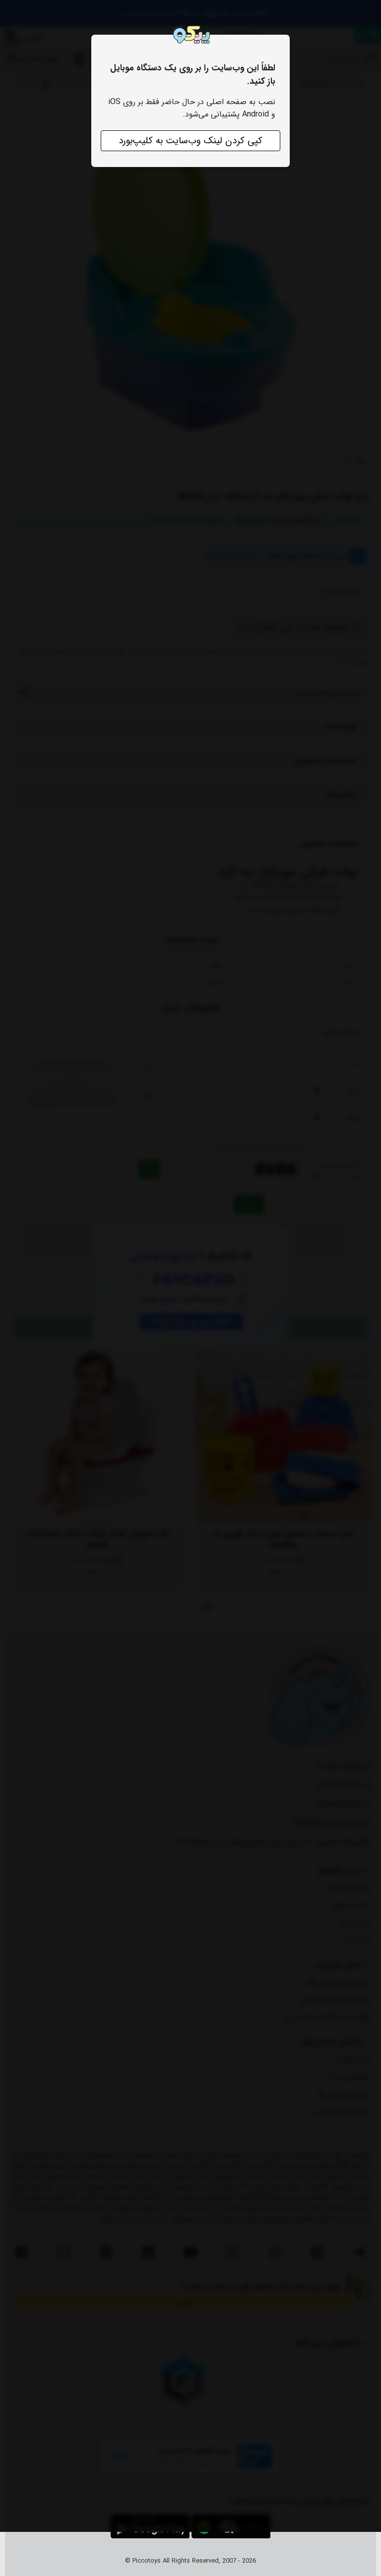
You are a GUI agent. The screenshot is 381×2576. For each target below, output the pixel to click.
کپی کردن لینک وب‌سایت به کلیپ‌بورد (190, 141)
